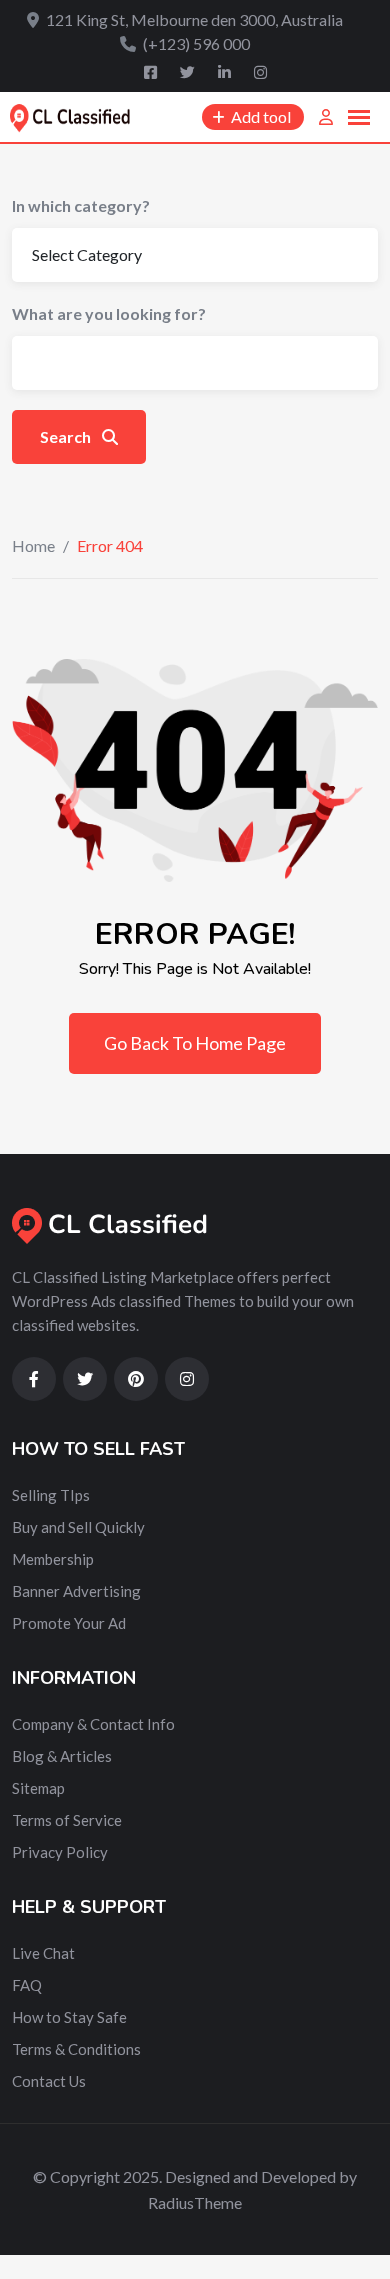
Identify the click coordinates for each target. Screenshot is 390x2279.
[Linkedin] (226, 72)
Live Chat (43, 1953)
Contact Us (49, 2081)
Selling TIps (51, 1495)
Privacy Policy (60, 1852)
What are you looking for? (109, 313)
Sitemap (38, 1788)
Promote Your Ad (69, 1623)
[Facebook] (152, 72)
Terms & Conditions (76, 2049)
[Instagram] (260, 72)
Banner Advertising (76, 1591)
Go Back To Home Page (195, 1043)
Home (33, 545)
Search (67, 436)
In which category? (81, 205)
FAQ (27, 1985)
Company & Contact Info (93, 1724)
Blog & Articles (62, 1756)
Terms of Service (67, 1820)
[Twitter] (189, 72)
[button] (359, 118)
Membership (53, 1559)
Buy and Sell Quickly (78, 1527)
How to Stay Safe (69, 2017)
